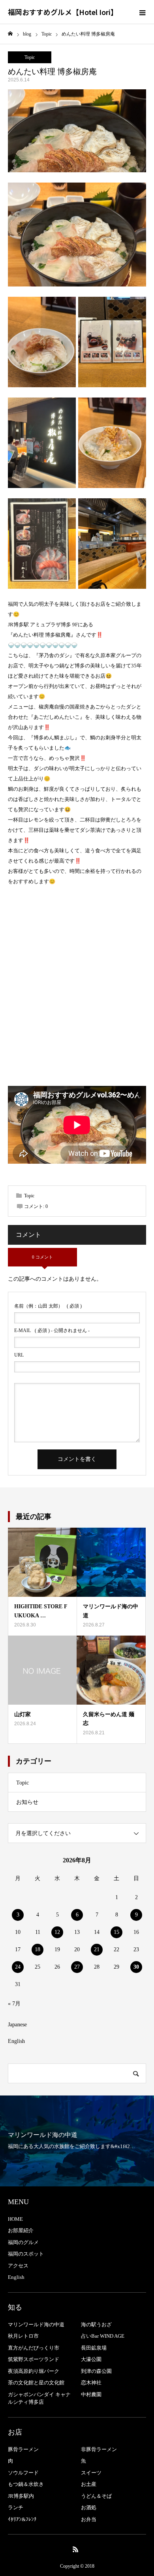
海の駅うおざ (96, 2324)
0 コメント (42, 1257)
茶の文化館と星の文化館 (36, 2383)
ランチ (16, 2507)
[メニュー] (142, 12)
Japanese (17, 2025)
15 (116, 1932)
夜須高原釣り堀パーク (34, 2371)
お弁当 (89, 2519)
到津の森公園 (96, 2371)
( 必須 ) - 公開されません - (52, 1330)
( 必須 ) (48, 1306)
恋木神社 (91, 2383)
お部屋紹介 (21, 2230)
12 (57, 1932)
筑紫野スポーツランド (34, 2359)
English (16, 2041)
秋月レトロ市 (23, 2336)
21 (97, 1949)
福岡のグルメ (23, 2242)
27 (77, 1967)
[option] (77, 2141)
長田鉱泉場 (94, 2348)
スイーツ (91, 2473)
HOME (15, 2219)
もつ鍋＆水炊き (26, 2484)
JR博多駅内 (21, 2496)
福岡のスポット (26, 2254)
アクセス (18, 2266)
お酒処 (89, 2507)
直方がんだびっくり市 (34, 2348)
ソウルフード (23, 2473)
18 (38, 1949)
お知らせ (27, 1802)
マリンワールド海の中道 (36, 2324)
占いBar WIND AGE (103, 2336)
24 (18, 1967)
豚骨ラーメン (23, 2449)
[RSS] (76, 2549)
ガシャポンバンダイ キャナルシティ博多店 (39, 2398)
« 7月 (14, 2004)
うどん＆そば (96, 2496)
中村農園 (91, 2394)
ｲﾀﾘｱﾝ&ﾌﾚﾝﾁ (22, 2519)
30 (136, 1967)
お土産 (89, 2484)
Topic (30, 57)
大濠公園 (91, 2359)
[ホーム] (10, 34)
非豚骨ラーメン (99, 2449)
